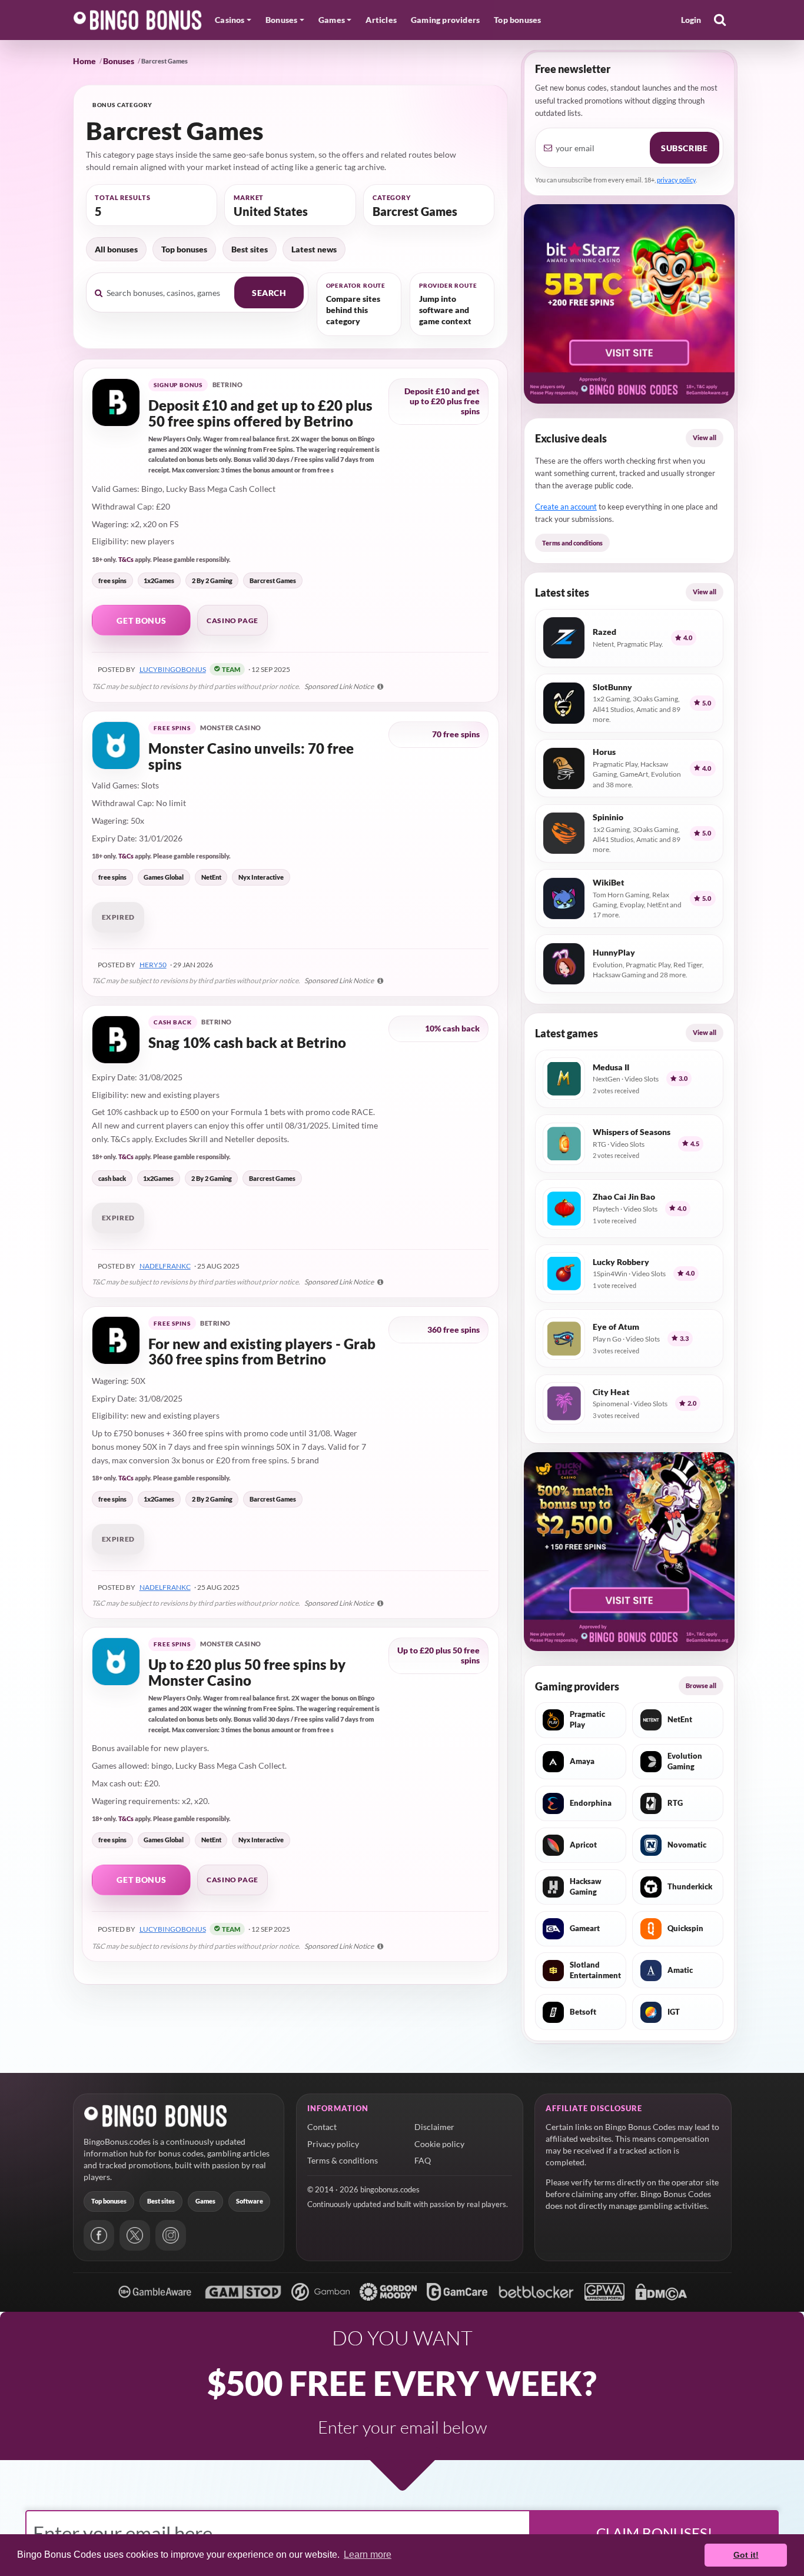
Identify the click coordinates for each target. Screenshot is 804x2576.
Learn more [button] (368, 2555)
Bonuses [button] (281, 20)
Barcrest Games (273, 580)
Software (250, 2201)
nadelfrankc (165, 1266)
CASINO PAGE (232, 620)
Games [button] (332, 20)
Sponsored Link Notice (340, 686)
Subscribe (684, 148)
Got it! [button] (746, 2555)
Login (691, 20)
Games (205, 2201)
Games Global (164, 877)
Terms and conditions (572, 543)
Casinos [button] (230, 20)
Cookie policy (439, 2144)
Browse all (701, 1685)
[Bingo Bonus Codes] (138, 20)
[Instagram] (171, 2235)
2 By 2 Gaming (212, 580)
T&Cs (126, 559)
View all (705, 437)
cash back (112, 1178)
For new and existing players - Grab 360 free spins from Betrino (262, 1352)
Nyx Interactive (261, 877)
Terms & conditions (343, 2160)
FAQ (423, 2160)
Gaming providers (445, 20)
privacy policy (676, 180)
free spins (112, 580)
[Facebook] (99, 2235)
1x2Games (159, 580)
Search (269, 293)
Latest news (314, 249)
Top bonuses (517, 20)
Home (84, 61)
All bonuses (116, 249)
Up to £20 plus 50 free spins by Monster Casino (247, 1673)
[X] (135, 2235)
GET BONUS (141, 620)
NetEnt (211, 877)
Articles (381, 20)
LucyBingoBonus (173, 669)
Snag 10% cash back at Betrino (247, 1043)
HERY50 (153, 965)
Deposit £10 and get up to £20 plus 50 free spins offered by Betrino (260, 413)
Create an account (566, 507)
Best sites (250, 249)
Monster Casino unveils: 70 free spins (251, 756)
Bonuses (119, 61)
